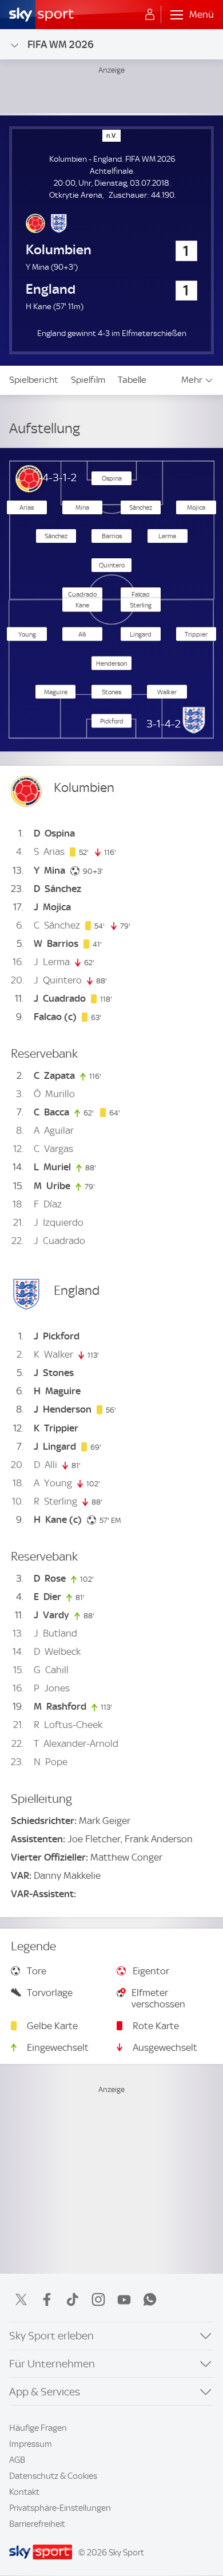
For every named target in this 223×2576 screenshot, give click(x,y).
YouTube (124, 2299)
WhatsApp (150, 2299)
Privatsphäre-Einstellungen (60, 2508)
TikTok (73, 2299)
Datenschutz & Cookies (53, 2476)
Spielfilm (88, 380)
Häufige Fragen (38, 2428)
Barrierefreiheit (37, 2524)
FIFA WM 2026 (61, 44)
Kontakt (24, 2492)
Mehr (192, 380)
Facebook (47, 2299)
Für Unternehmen (52, 2364)
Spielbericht (34, 380)
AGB (17, 2460)
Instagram (98, 2299)
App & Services (45, 2392)
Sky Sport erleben (51, 2336)
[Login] (150, 15)
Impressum (31, 2444)
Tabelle (132, 380)
